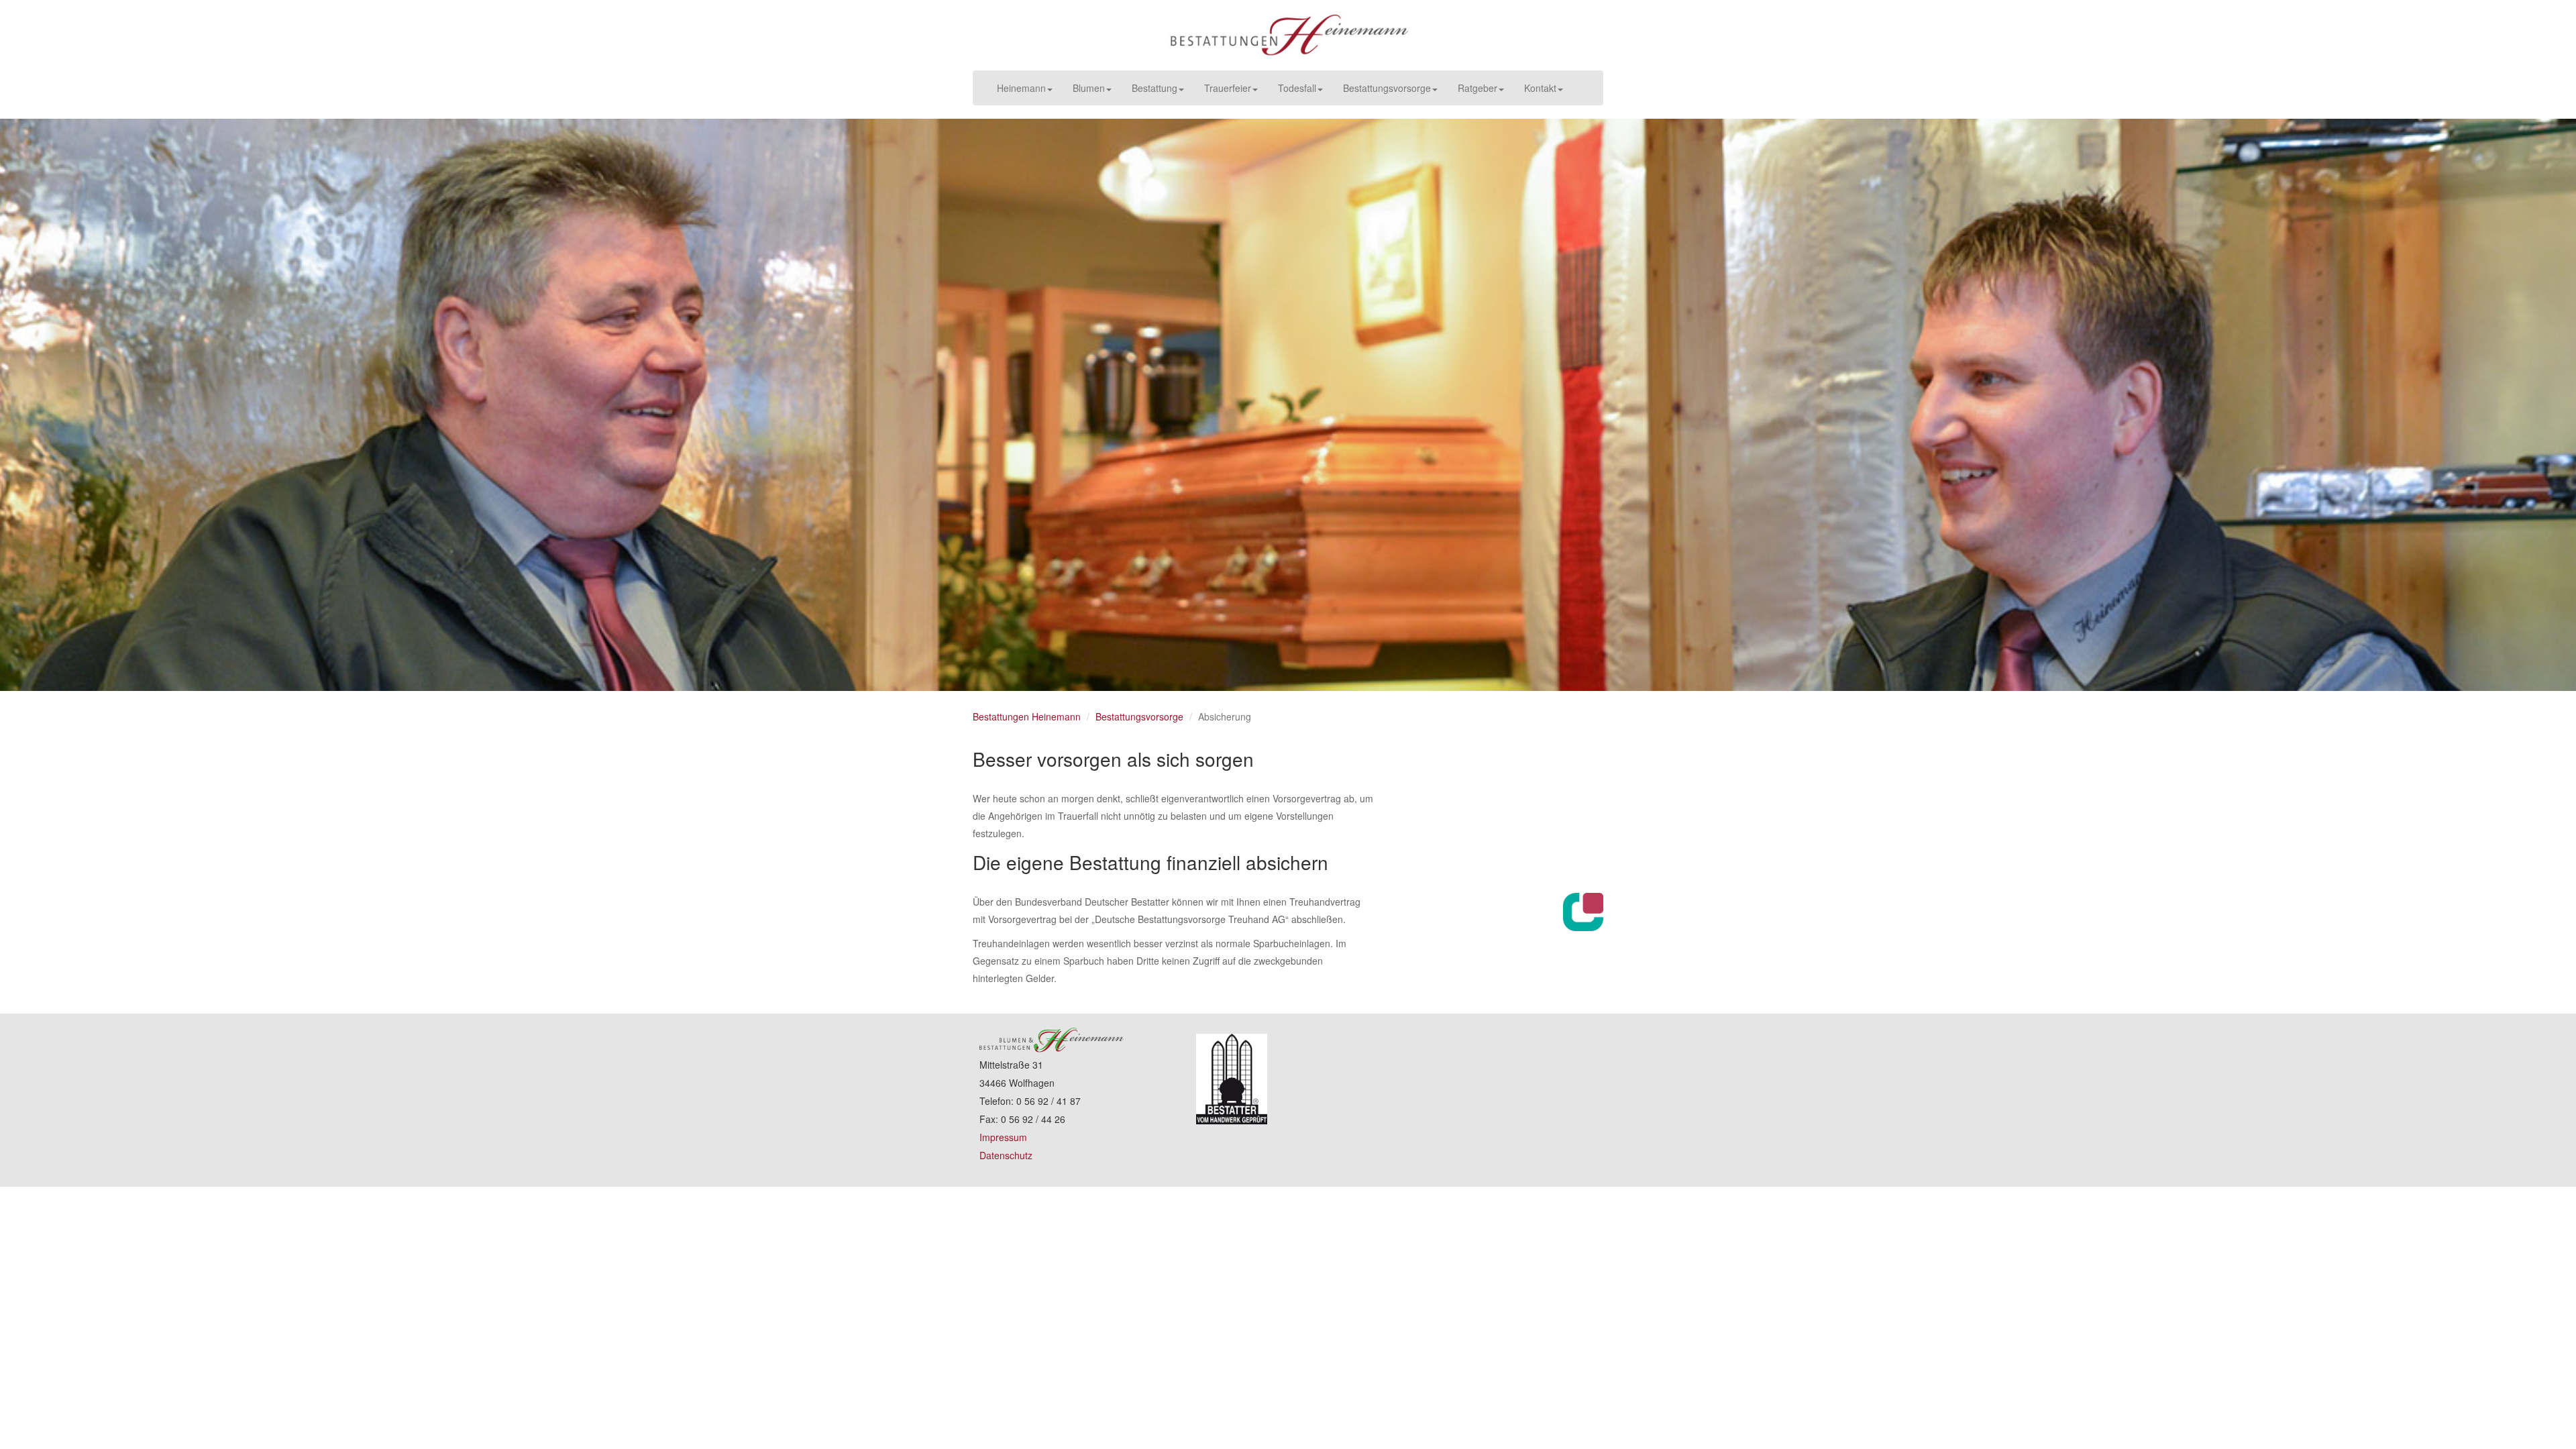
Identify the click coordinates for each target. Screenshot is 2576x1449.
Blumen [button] (1089, 88)
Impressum (1003, 1137)
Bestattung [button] (1155, 88)
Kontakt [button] (1540, 88)
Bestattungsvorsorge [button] (1387, 88)
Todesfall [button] (1297, 88)
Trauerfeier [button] (1228, 88)
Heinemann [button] (1021, 88)
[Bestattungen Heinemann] (1288, 35)
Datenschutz (1006, 1155)
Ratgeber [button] (1478, 88)
